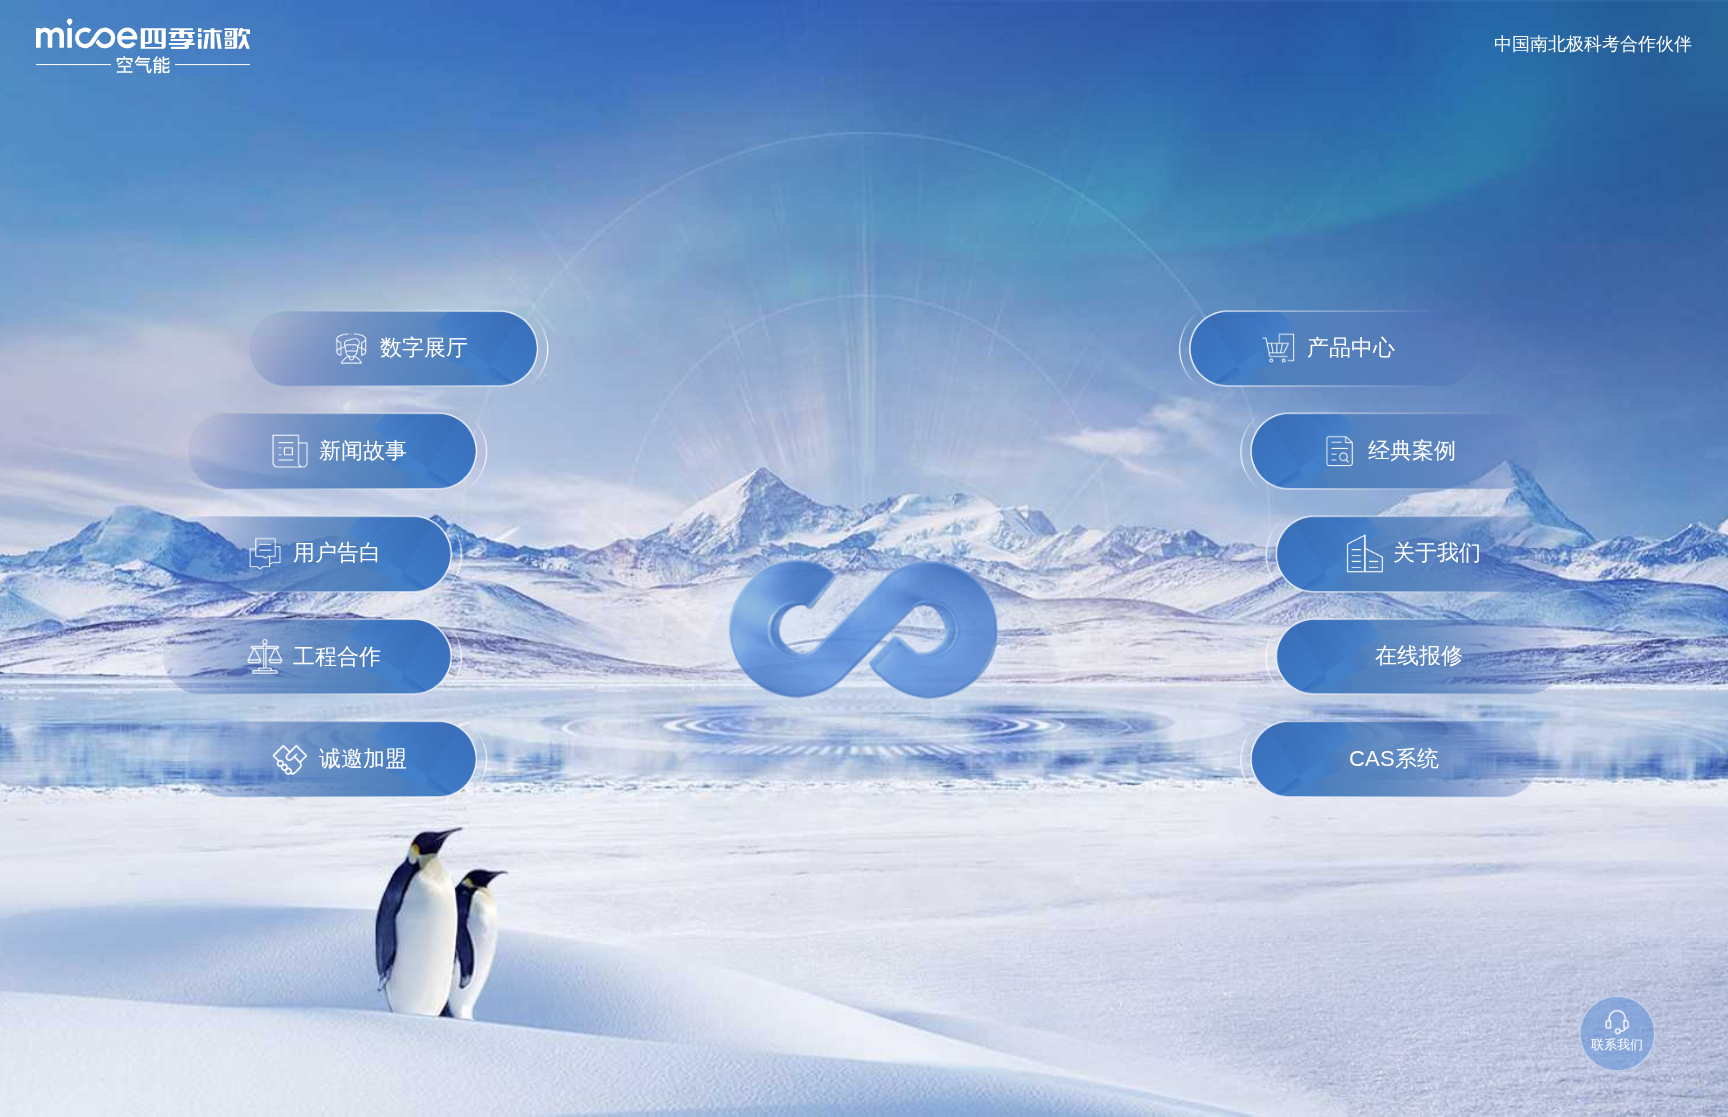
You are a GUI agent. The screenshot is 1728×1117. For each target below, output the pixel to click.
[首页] (143, 46)
